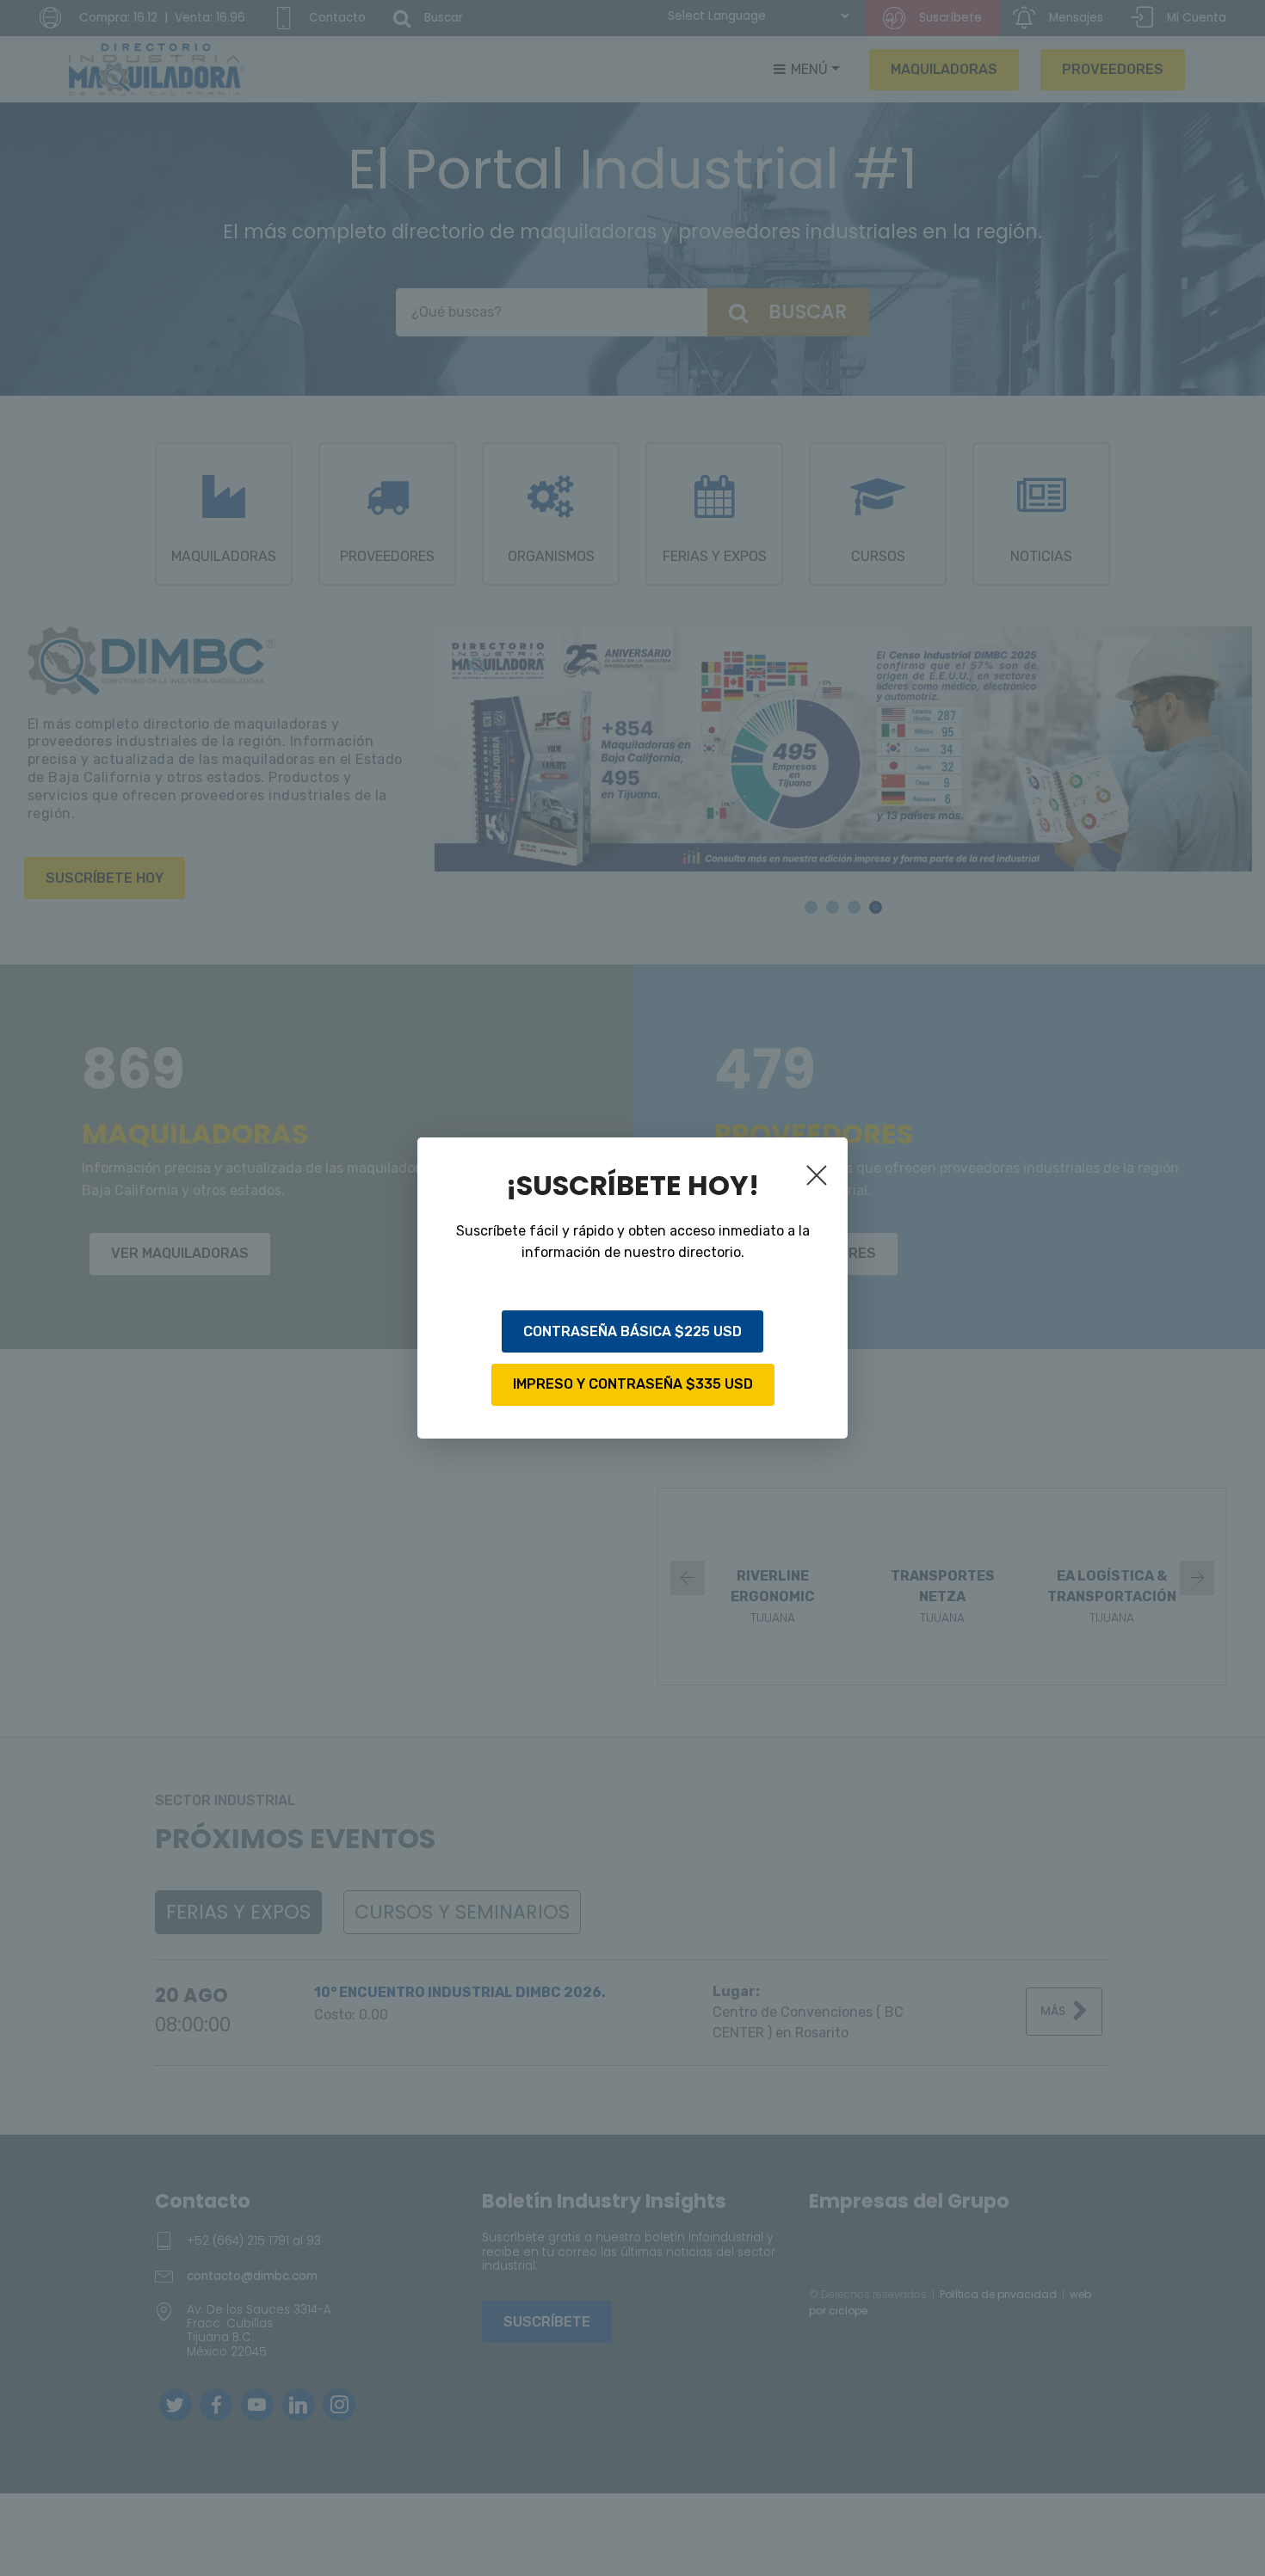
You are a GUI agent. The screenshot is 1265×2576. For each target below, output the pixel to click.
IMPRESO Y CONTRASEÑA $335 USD (633, 1384)
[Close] (820, 1179)
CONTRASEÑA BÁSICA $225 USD (632, 1331)
